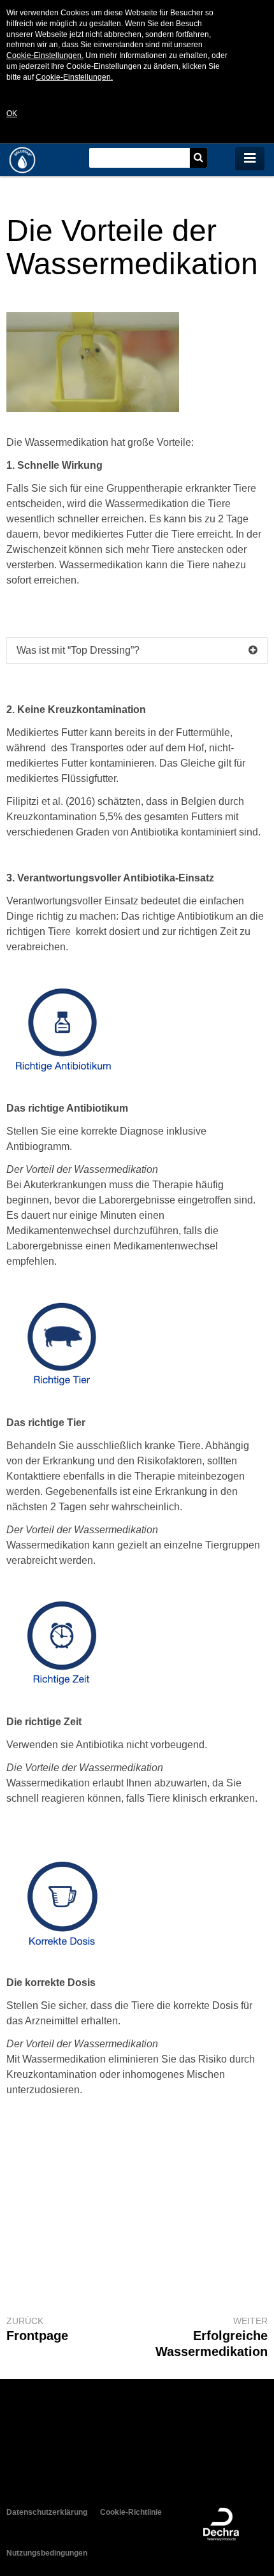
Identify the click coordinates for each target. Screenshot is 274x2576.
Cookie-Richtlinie (131, 2512)
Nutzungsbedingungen (47, 2553)
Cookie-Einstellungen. (45, 55)
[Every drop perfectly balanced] (48, 160)
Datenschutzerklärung (47, 2512)
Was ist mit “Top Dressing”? (78, 650)
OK (12, 114)
